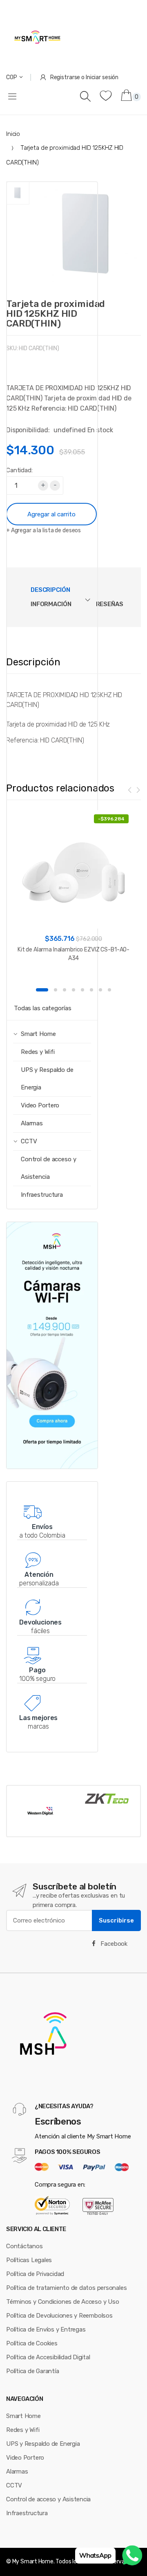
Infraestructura (42, 1195)
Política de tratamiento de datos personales (66, 2288)
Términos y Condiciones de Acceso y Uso (62, 2302)
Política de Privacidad (35, 2274)
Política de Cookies (32, 2343)
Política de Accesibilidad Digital (48, 2357)
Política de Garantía (33, 2371)
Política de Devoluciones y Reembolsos (59, 2316)
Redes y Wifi (38, 1052)
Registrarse (65, 77)
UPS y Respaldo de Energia (47, 1079)
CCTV (14, 2485)
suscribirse (116, 1920)
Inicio (13, 134)
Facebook (113, 1944)
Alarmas (32, 1123)
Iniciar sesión (102, 77)
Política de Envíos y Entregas (46, 2329)
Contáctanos (24, 2246)
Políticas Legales (29, 2260)
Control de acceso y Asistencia (49, 1168)
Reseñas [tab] (110, 604)
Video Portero (40, 1105)
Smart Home (23, 2416)
